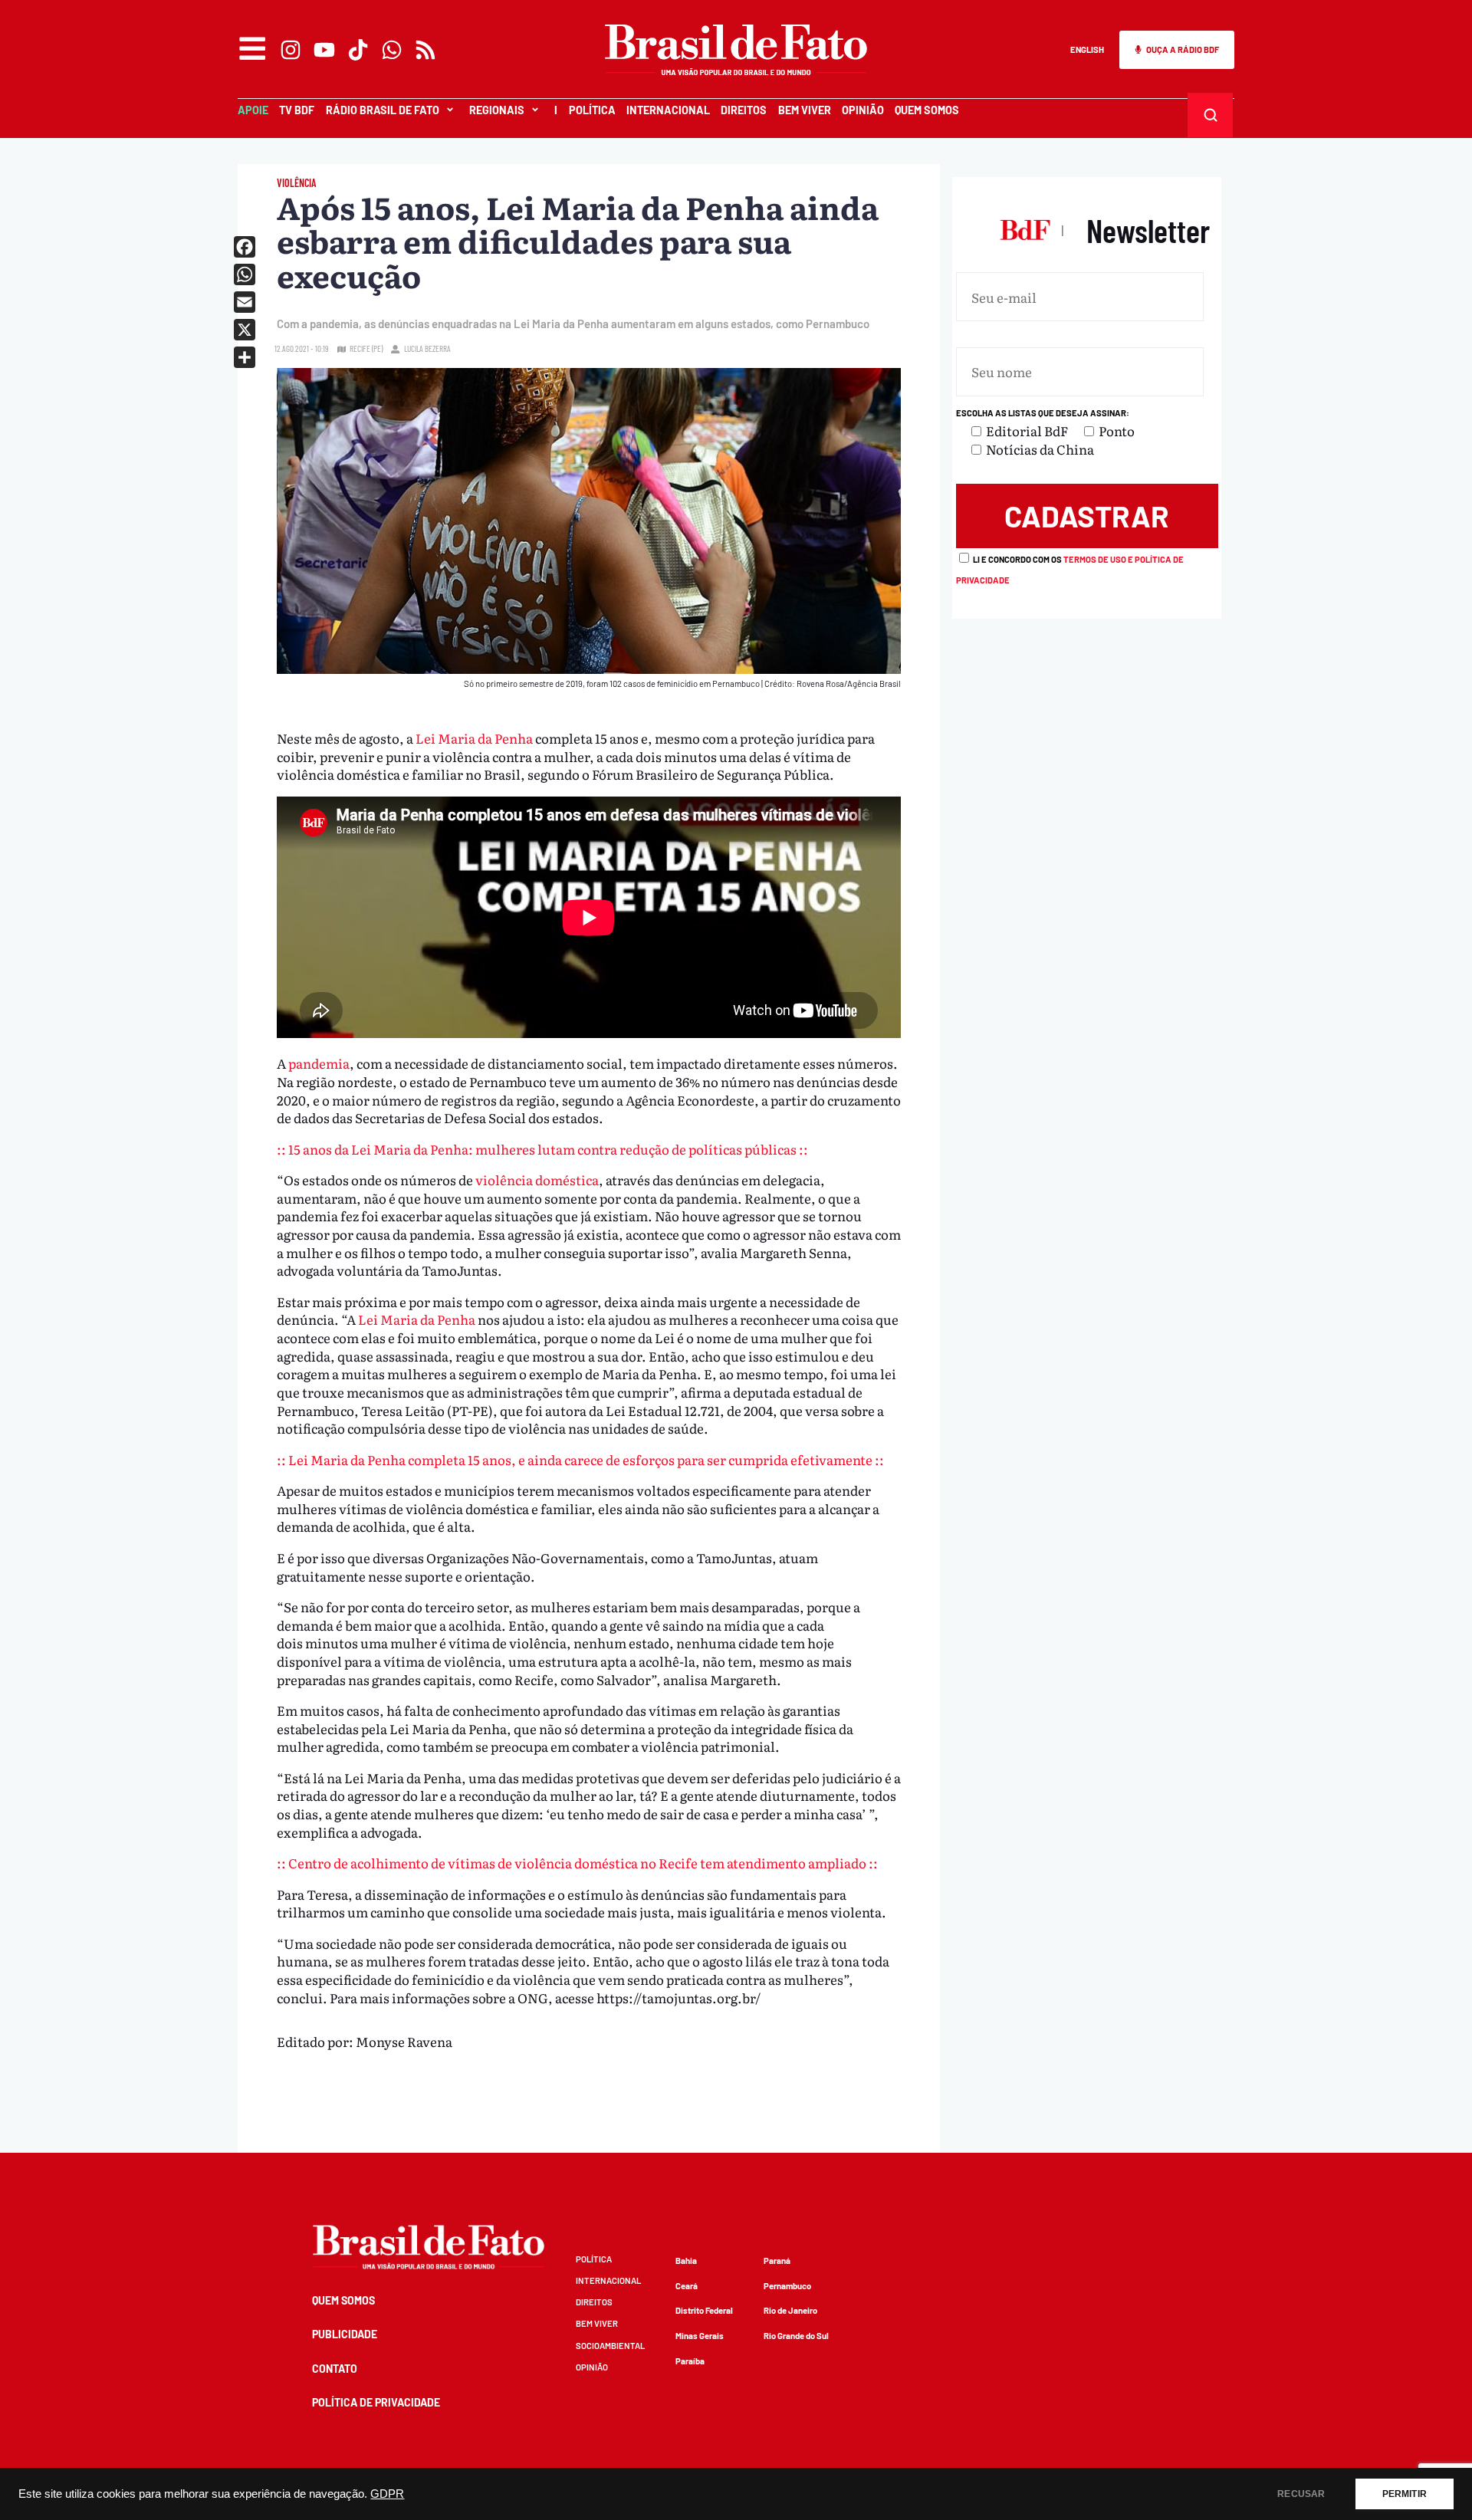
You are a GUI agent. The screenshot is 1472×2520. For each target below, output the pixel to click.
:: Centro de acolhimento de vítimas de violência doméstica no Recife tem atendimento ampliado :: (577, 1863)
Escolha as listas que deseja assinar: (1043, 413)
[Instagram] (291, 50)
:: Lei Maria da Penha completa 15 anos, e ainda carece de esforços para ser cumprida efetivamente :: (580, 1459)
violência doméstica (537, 1180)
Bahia (686, 2260)
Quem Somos (927, 110)
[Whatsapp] (392, 50)
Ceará (687, 2286)
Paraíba (690, 2361)
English (1087, 49)
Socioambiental (610, 2346)
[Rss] (426, 50)
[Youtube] (324, 50)
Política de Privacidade (376, 2402)
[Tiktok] (358, 50)
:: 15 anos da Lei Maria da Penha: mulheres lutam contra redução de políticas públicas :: (542, 1149)
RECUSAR (1301, 2494)
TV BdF (297, 110)
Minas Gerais (700, 2336)
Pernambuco (787, 2286)
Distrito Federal (704, 2310)
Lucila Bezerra (427, 348)
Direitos (744, 110)
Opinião (863, 110)
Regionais (497, 110)
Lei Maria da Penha (475, 738)
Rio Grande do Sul (796, 2336)
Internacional (668, 110)
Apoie (253, 110)
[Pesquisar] (1211, 115)
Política (592, 110)
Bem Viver (805, 110)
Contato (335, 2369)
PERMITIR (1405, 2494)
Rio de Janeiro (790, 2310)
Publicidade (345, 2334)
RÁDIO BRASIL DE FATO (383, 110)
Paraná (777, 2260)
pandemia (319, 1063)
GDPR (387, 2494)
